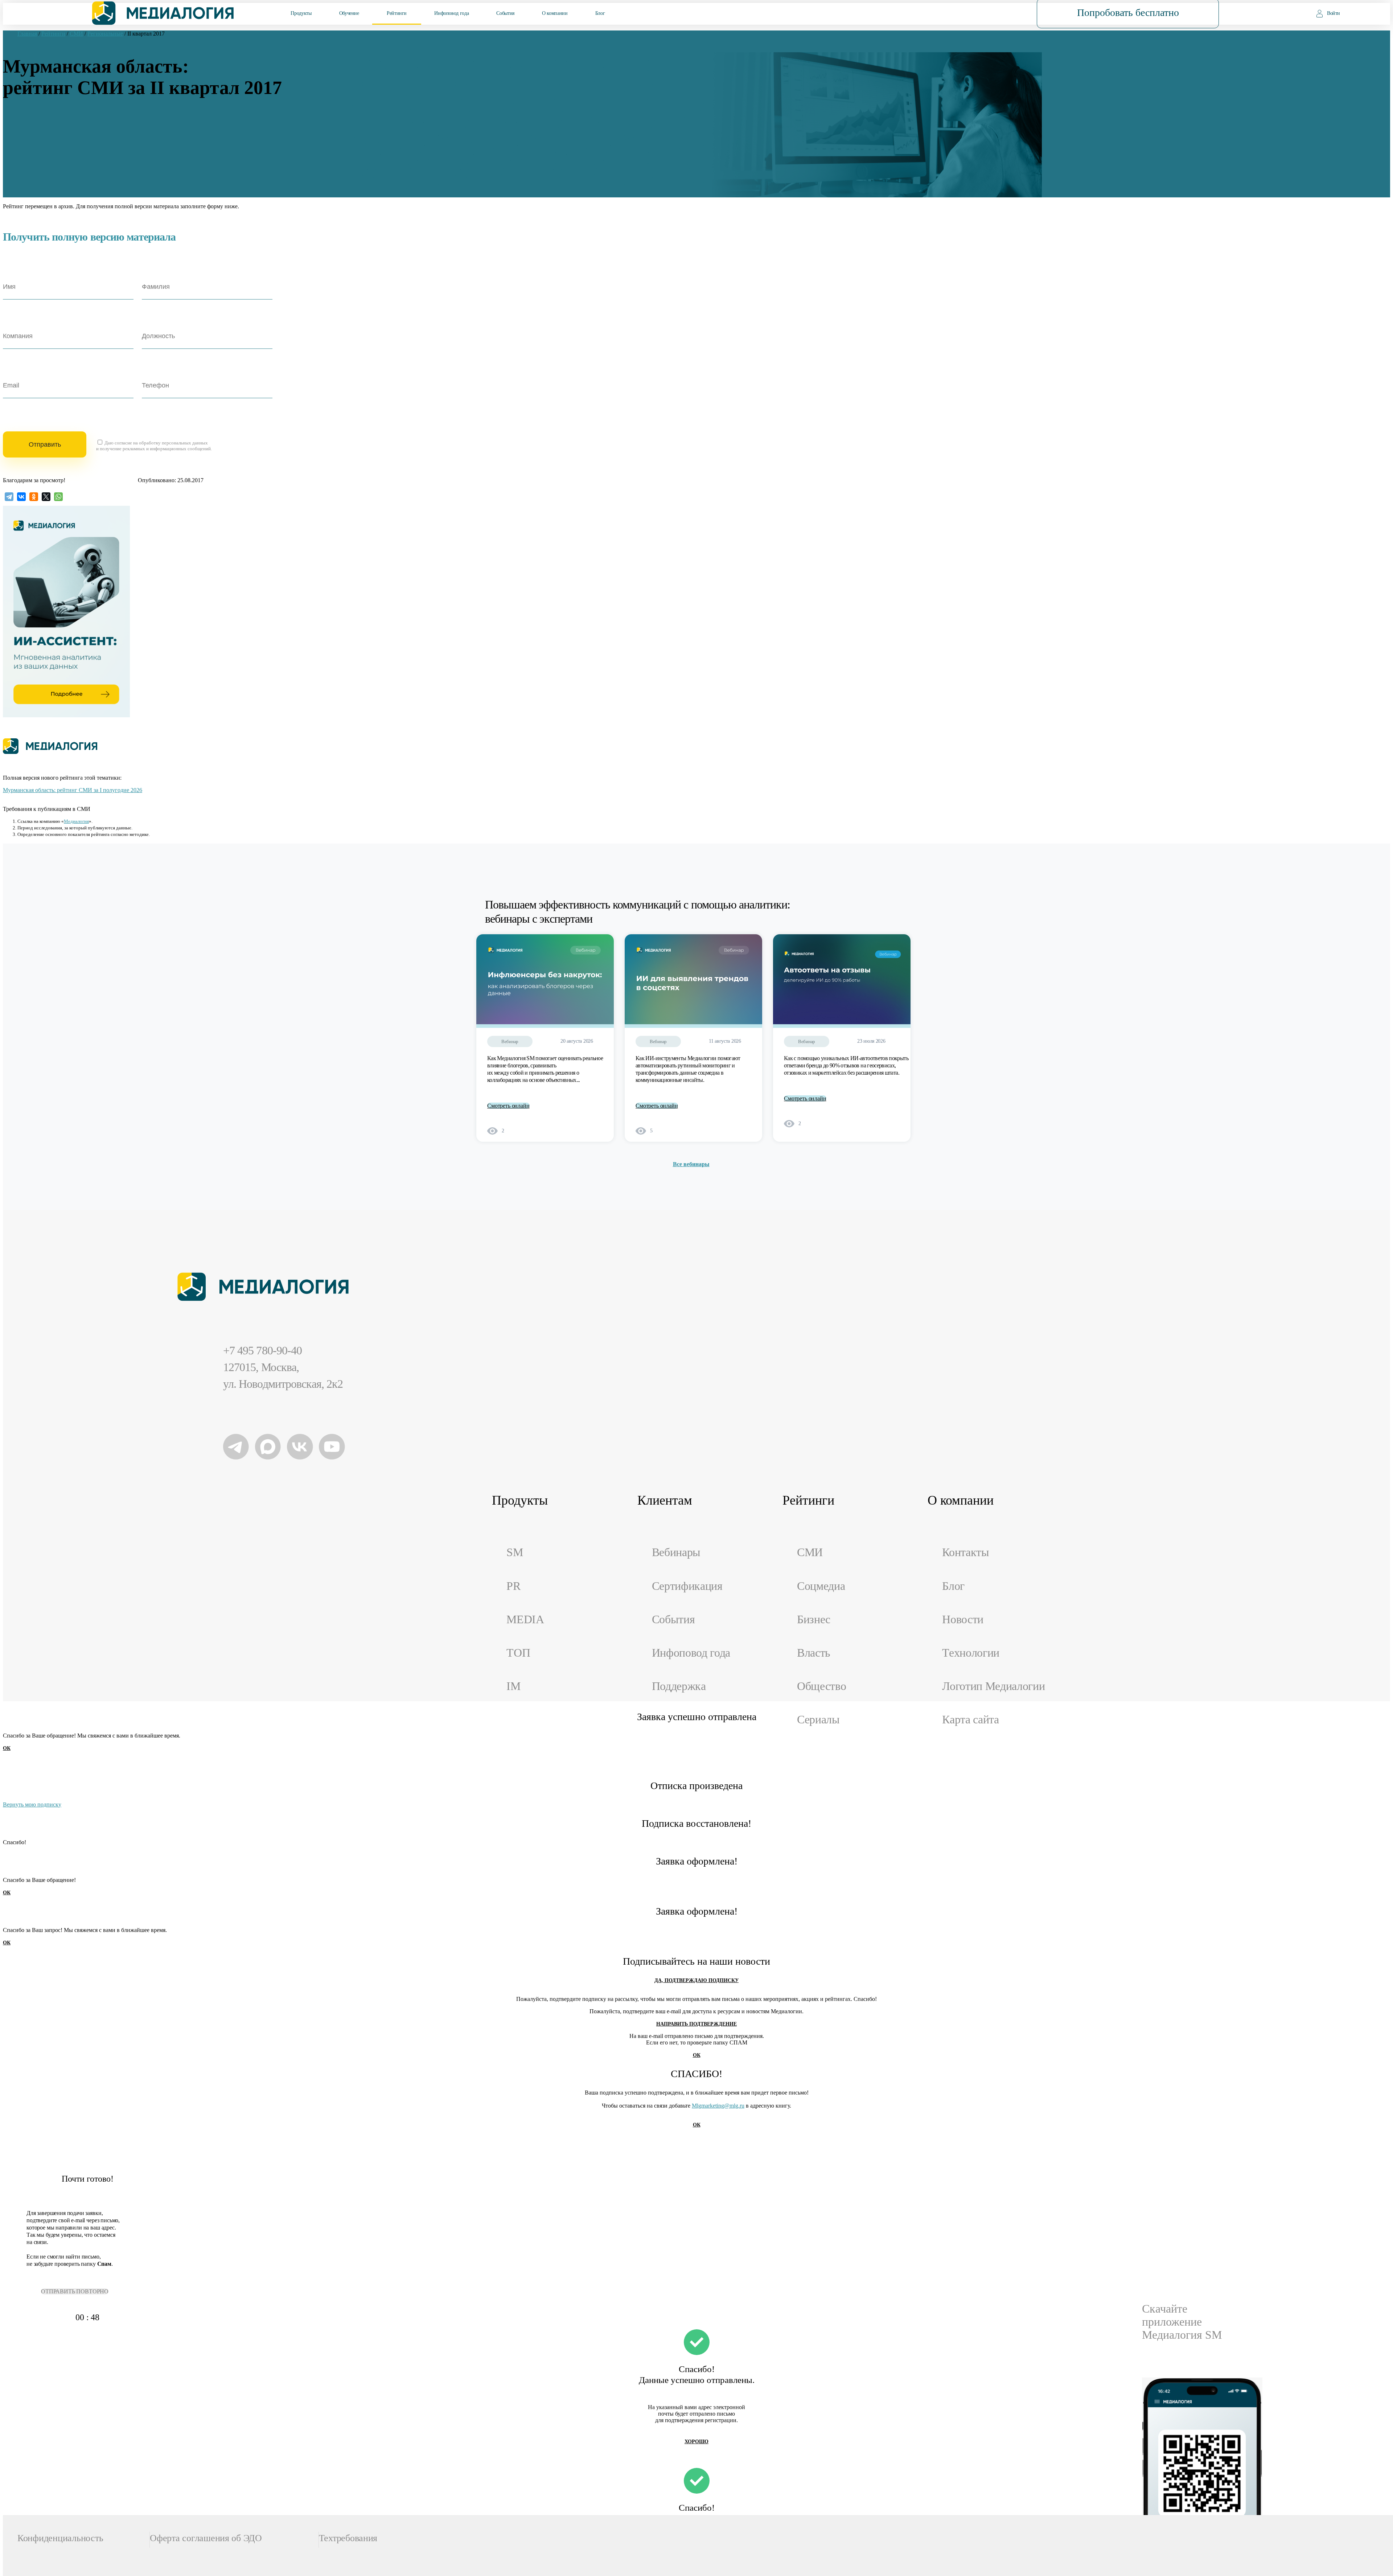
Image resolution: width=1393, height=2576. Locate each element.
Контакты (965, 1552)
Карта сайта (971, 1720)
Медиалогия (76, 821)
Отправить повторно (75, 2291)
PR (513, 1586)
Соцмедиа (821, 1586)
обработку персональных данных (173, 443)
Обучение (349, 13)
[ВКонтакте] (21, 497)
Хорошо (696, 2442)
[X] (46, 497)
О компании (555, 13)
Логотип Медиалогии (993, 1686)
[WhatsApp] (58, 497)
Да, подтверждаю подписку (696, 1980)
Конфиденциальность (60, 2538)
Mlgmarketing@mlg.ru (718, 2106)
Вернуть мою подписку (32, 1804)
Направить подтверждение (696, 2024)
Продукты (301, 13)
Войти (1334, 13)
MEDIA (525, 1619)
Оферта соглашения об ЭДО (206, 2538)
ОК (7, 1748)
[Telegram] (9, 497)
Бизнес (814, 1619)
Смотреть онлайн (508, 1106)
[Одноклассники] (34, 497)
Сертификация (687, 1586)
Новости (963, 1619)
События (505, 13)
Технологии (971, 1653)
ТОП (518, 1653)
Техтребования (348, 2538)
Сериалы (818, 1720)
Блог (600, 13)
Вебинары (676, 1552)
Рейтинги (397, 13)
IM (513, 1686)
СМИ (810, 1552)
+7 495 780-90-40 (262, 1351)
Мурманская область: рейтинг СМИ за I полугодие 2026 (73, 790)
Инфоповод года (451, 13)
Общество (821, 1686)
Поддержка (679, 1686)
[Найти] (985, 13)
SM (515, 1552)
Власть (814, 1653)
